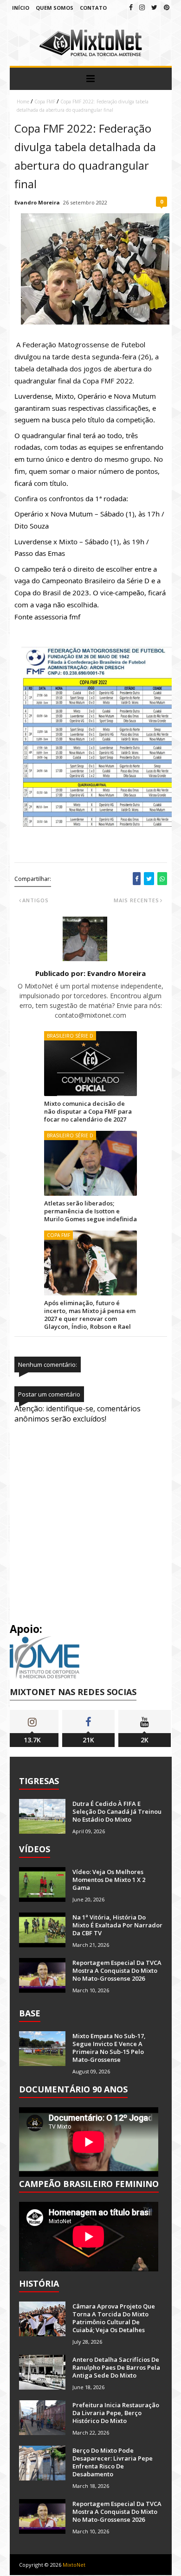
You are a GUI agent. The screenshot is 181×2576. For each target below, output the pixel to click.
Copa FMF (45, 102)
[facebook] (131, 7)
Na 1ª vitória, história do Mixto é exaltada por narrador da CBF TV (117, 1925)
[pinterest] (167, 7)
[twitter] (154, 7)
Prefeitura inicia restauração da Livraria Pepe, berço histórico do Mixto (116, 2413)
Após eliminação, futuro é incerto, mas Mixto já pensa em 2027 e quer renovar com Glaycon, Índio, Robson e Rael (90, 1315)
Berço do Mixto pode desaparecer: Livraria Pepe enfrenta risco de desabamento (113, 2462)
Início (21, 8)
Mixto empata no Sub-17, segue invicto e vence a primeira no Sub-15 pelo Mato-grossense (109, 2048)
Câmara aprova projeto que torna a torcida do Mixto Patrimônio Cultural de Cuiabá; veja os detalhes (114, 2318)
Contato (93, 8)
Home (23, 102)
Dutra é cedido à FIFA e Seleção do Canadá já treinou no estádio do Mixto (117, 1811)
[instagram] (142, 7)
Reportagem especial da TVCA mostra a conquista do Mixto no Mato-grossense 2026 (117, 1970)
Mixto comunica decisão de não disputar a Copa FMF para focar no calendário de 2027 (88, 1111)
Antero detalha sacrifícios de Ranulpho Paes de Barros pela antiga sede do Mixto (116, 2367)
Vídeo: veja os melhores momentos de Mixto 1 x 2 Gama (109, 1880)
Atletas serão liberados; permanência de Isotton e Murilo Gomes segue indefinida (90, 1211)
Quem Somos (55, 8)
